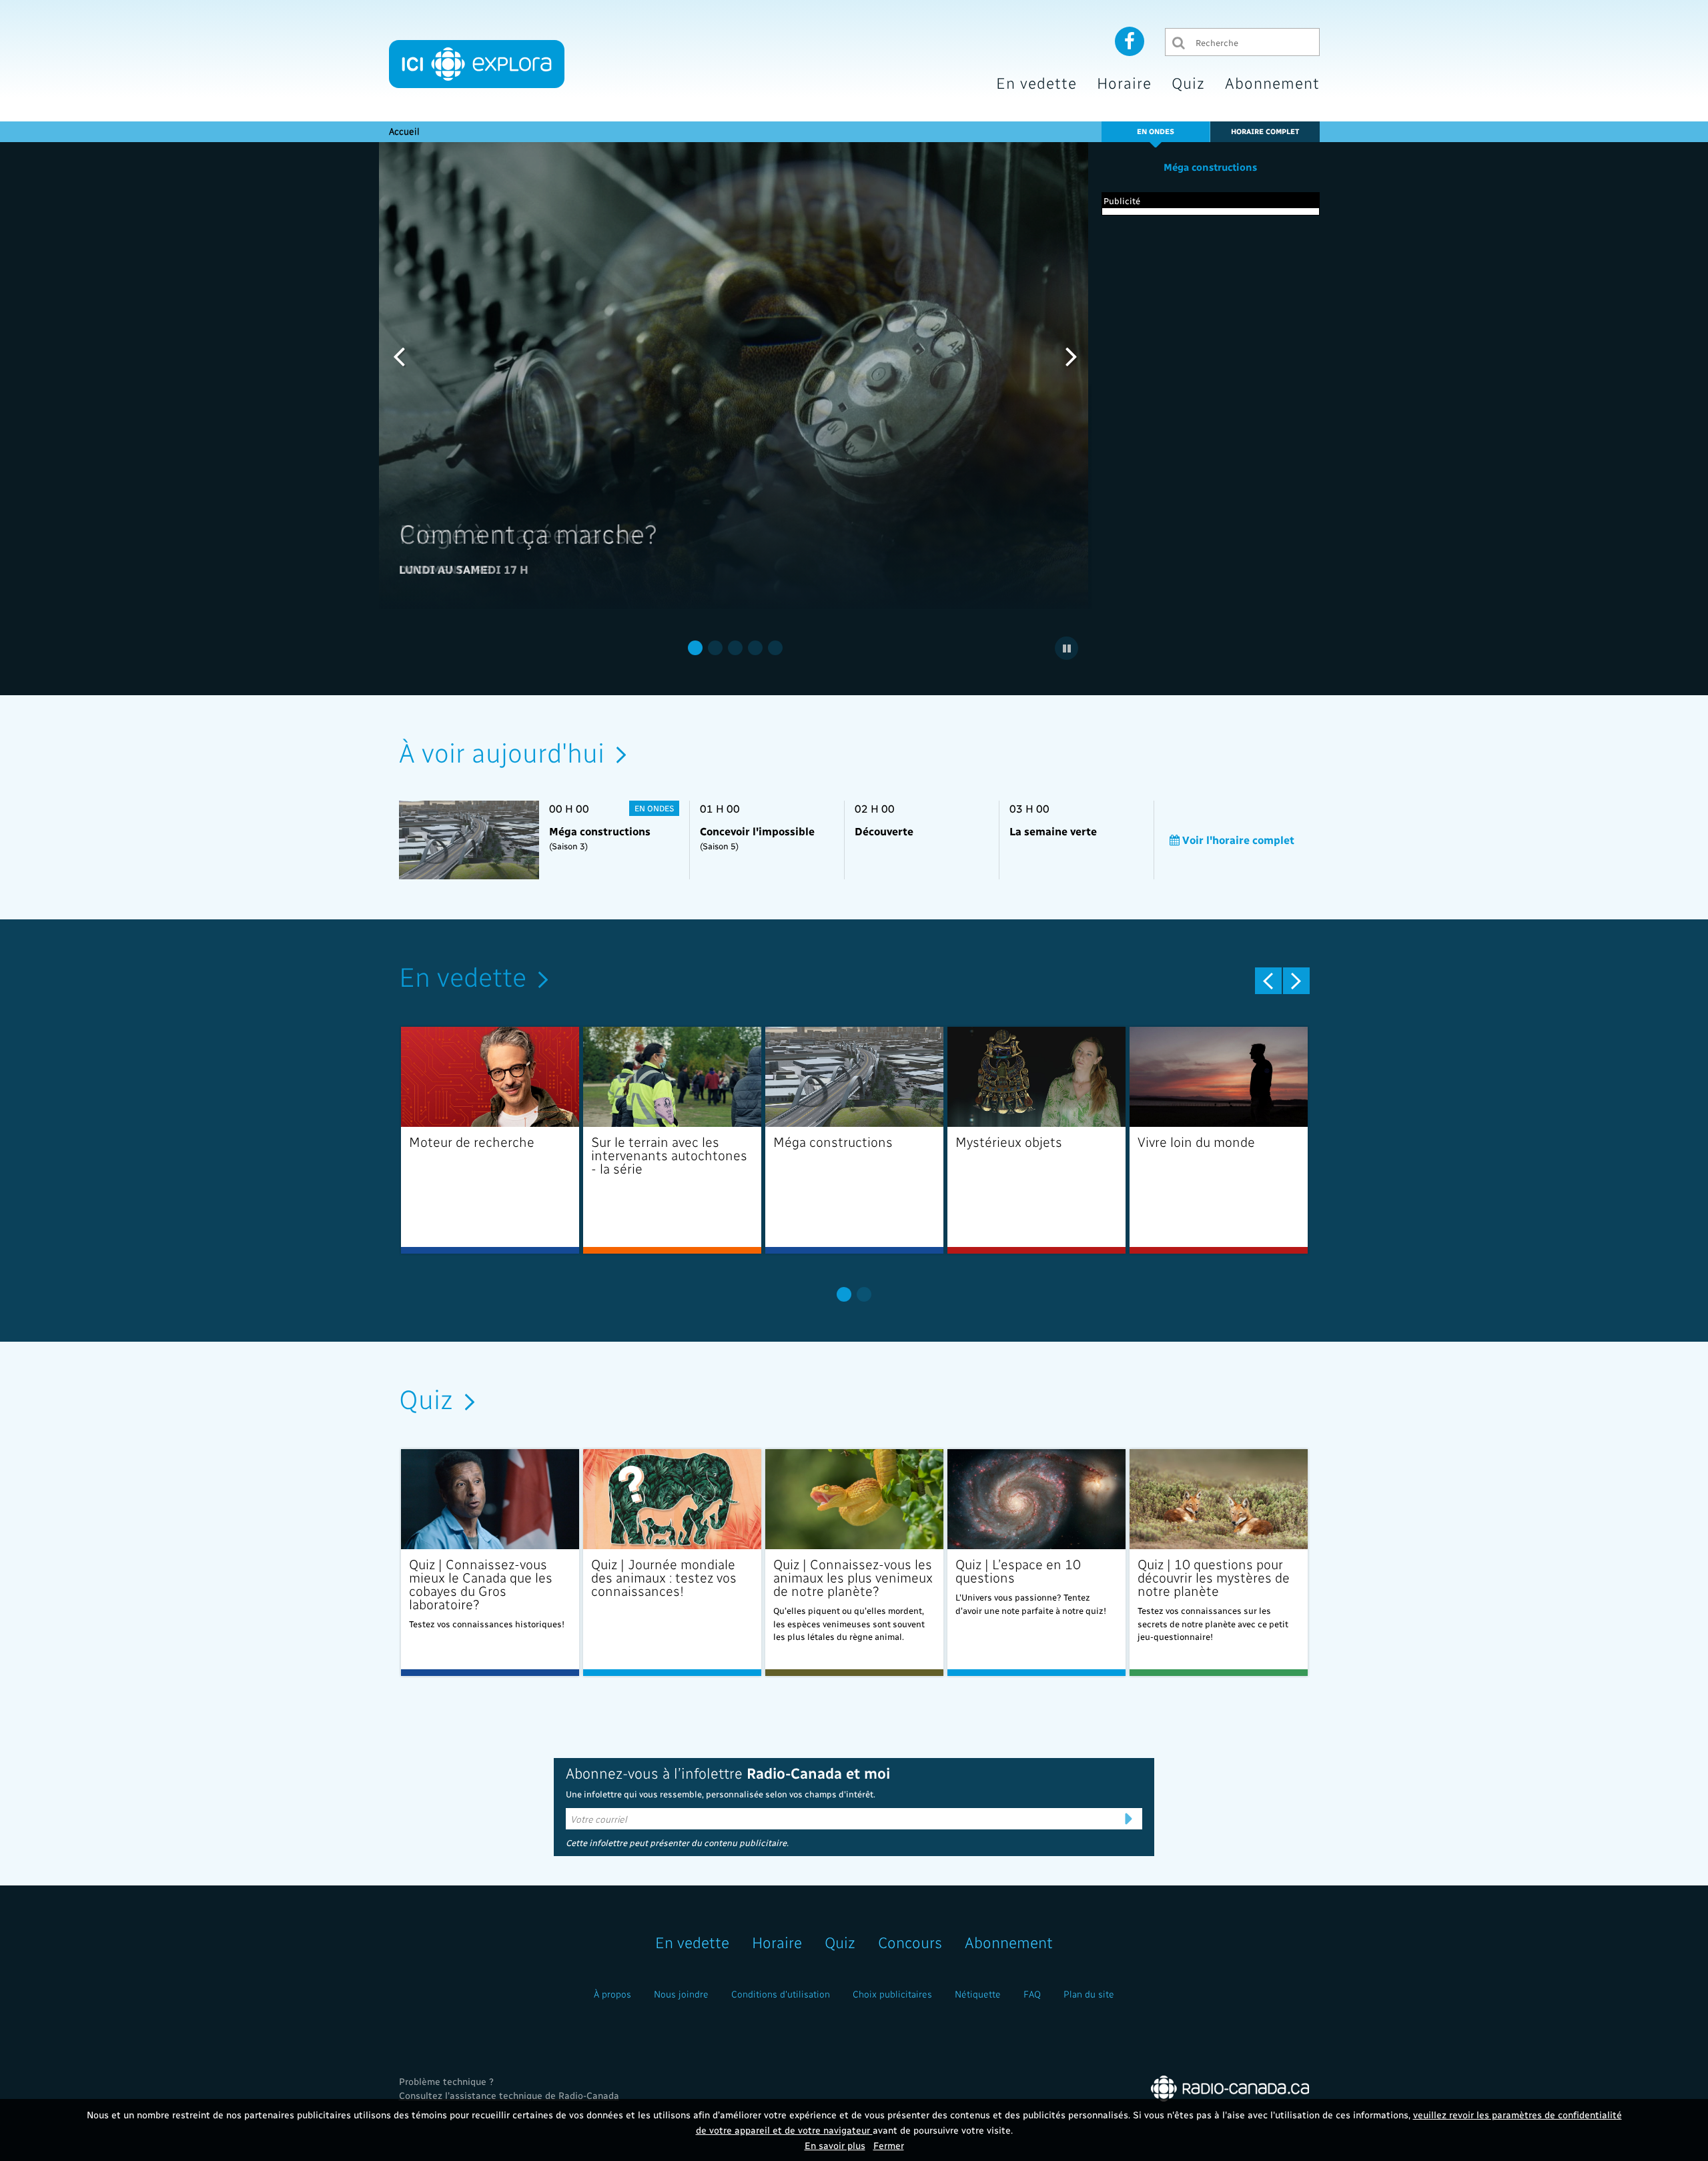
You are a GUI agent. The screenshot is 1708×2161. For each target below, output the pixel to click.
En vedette (1036, 82)
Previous (399, 356)
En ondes (1156, 131)
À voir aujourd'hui (502, 751)
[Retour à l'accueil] (477, 64)
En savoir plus (835, 2145)
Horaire (1124, 82)
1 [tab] (695, 648)
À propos (612, 1994)
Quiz (1188, 82)
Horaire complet (1265, 131)
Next (1072, 356)
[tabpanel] (736, 376)
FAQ (1032, 1994)
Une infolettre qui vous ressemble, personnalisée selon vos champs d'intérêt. (721, 1794)
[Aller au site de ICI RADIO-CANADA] (1230, 2087)
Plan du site (1089, 1994)
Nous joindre (681, 1994)
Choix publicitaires (892, 1994)
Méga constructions (1210, 167)
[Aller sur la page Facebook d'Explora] (1130, 41)
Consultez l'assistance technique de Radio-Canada (509, 2095)
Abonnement (1272, 82)
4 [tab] (755, 648)
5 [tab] (775, 648)
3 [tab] (735, 648)
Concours (910, 1942)
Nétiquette (978, 1994)
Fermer (889, 2145)
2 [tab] (715, 648)
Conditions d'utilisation (781, 1994)
